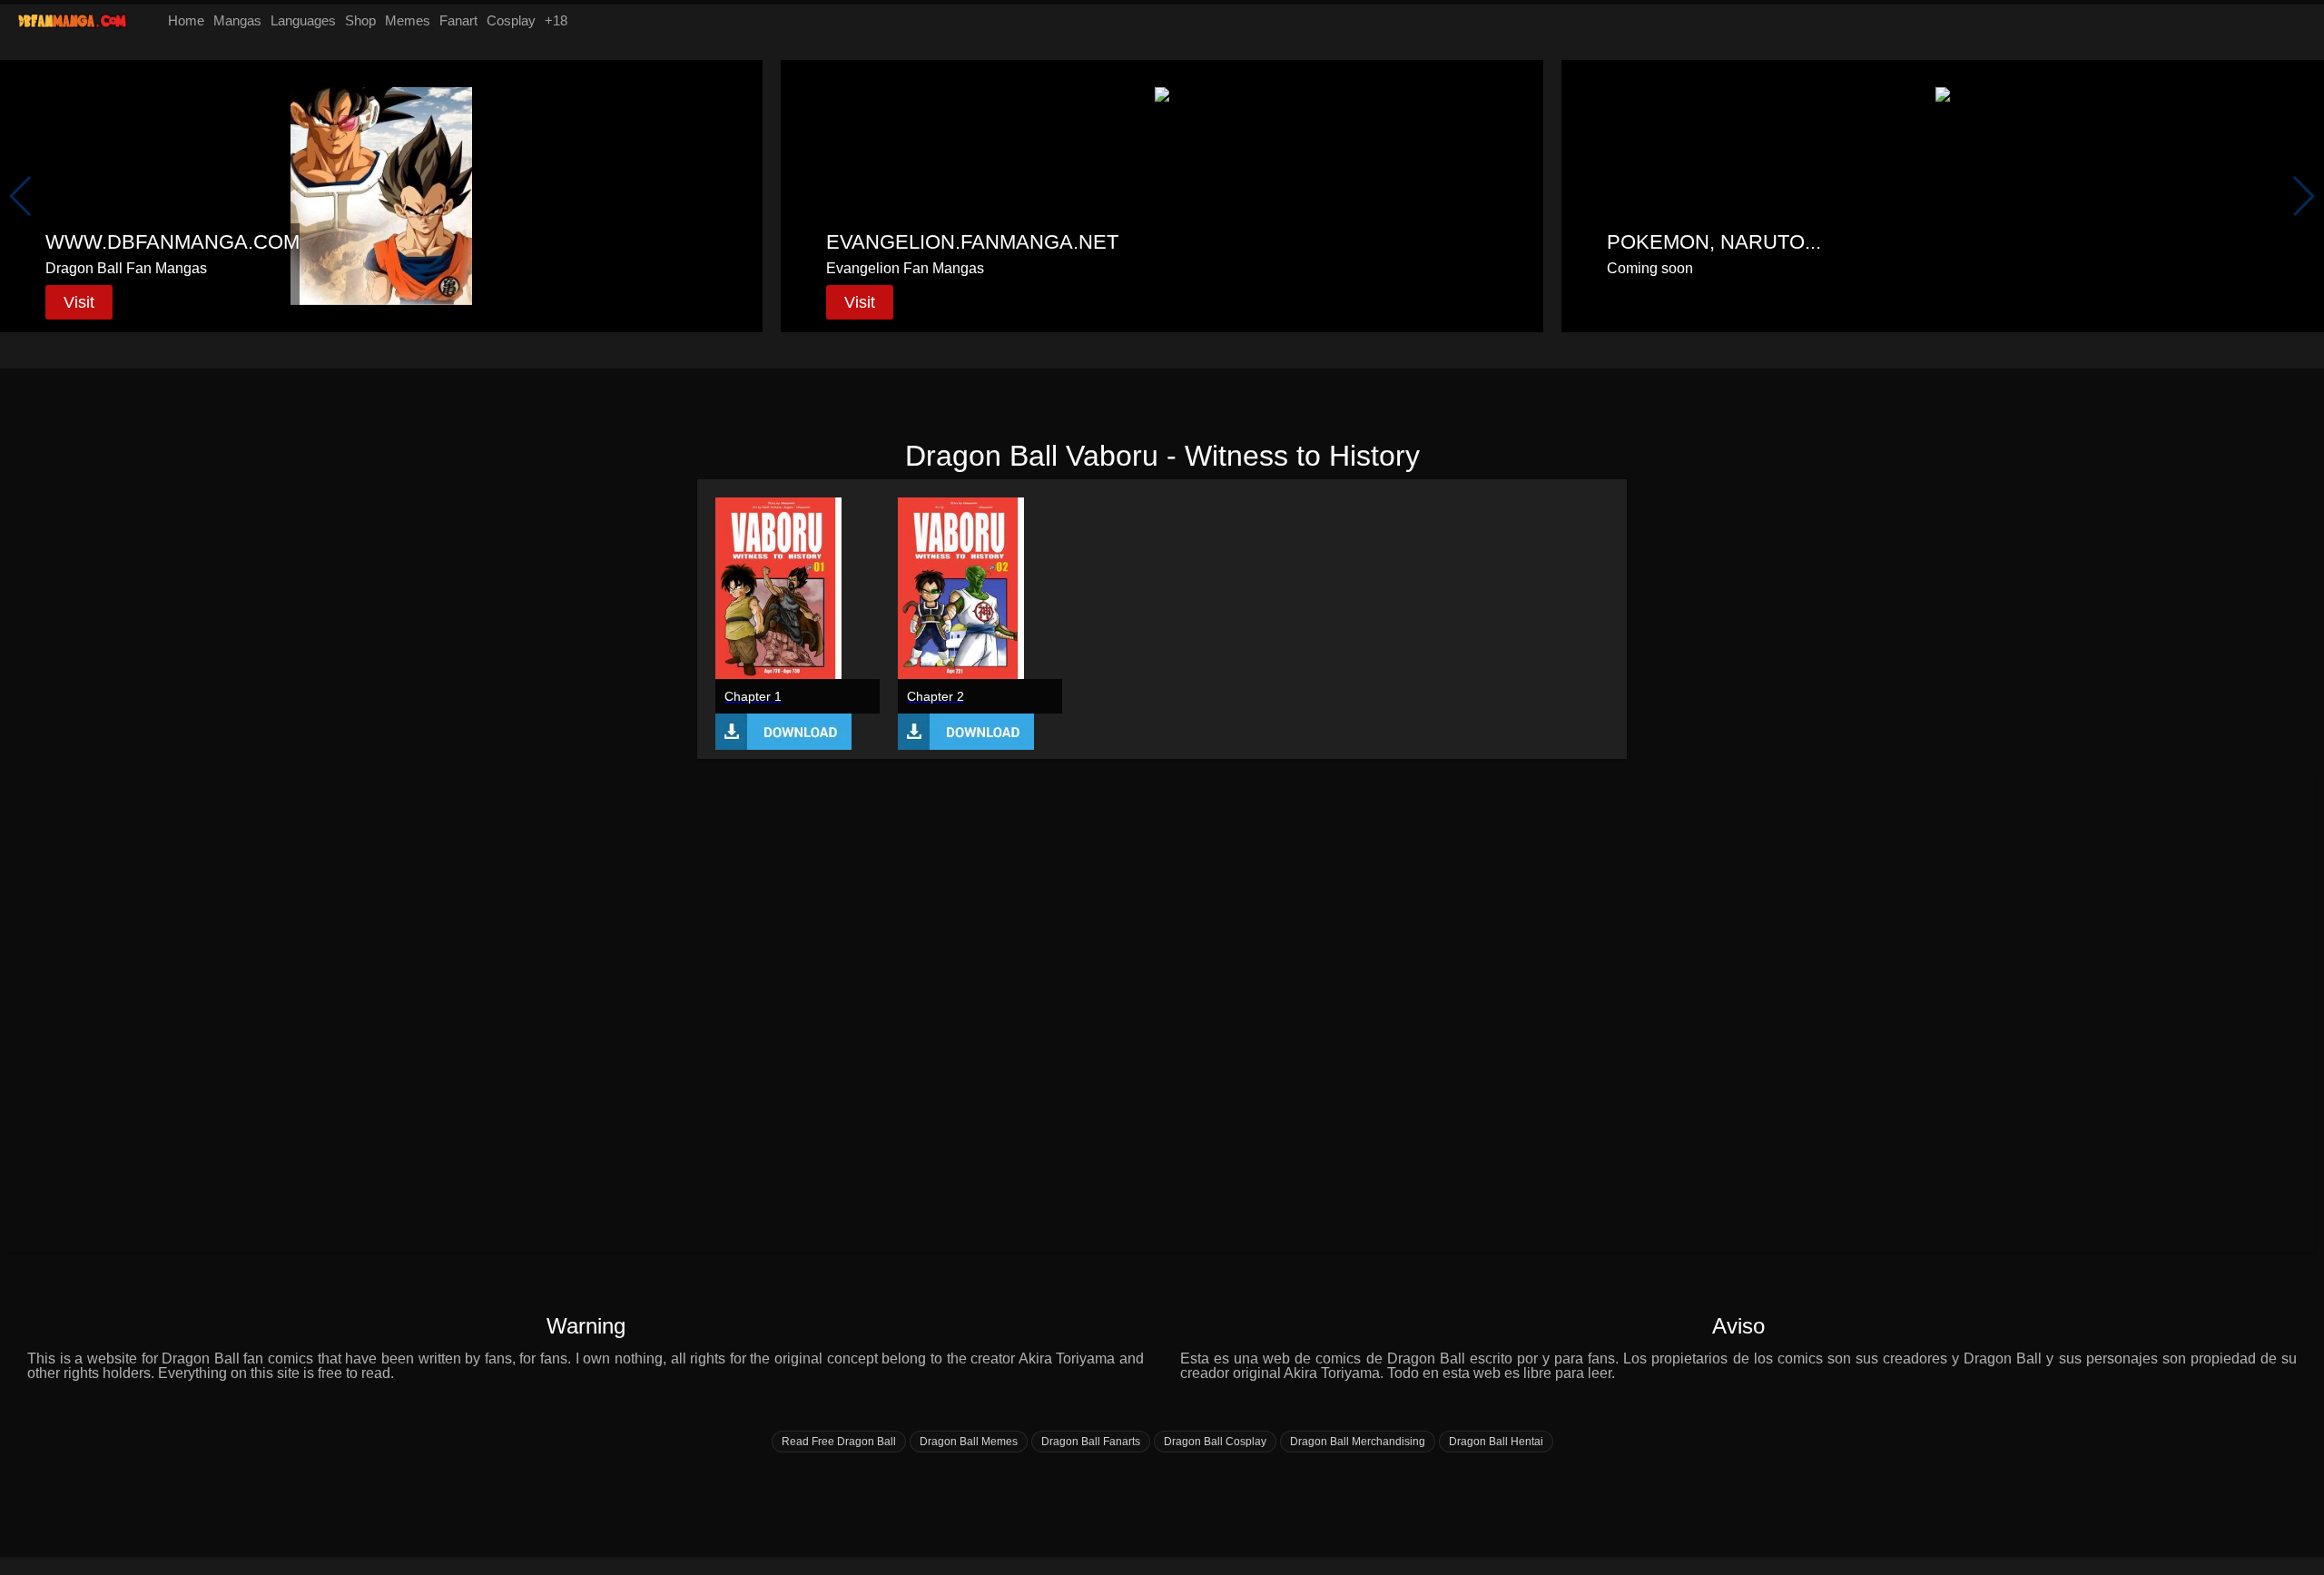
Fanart (458, 20)
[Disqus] (1162, 1013)
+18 (556, 20)
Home (186, 20)
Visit (79, 302)
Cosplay (511, 20)
